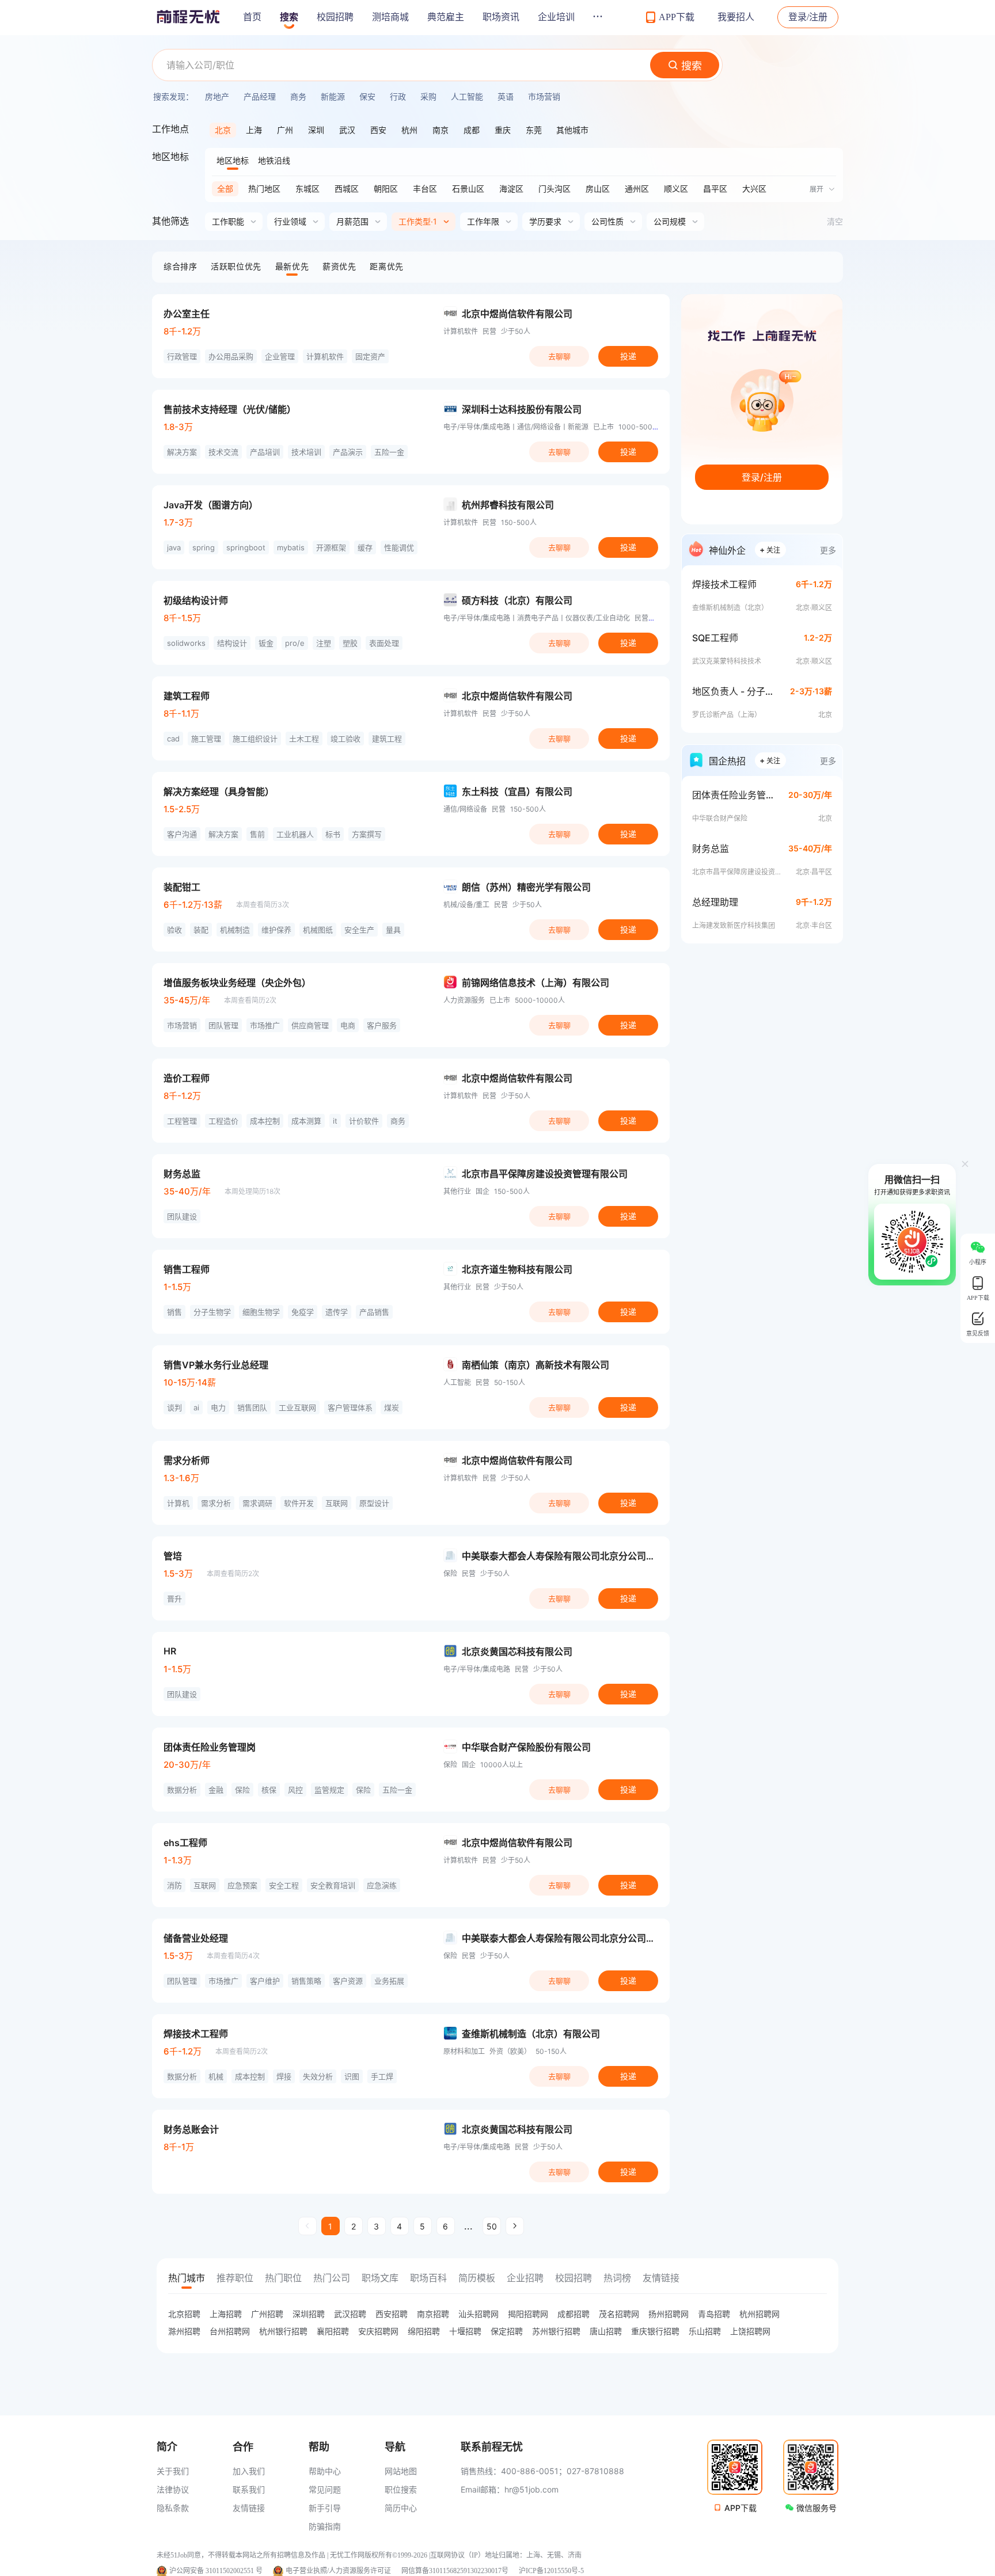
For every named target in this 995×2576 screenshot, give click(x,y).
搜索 (289, 17)
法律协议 (173, 2489)
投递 (628, 356)
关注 (770, 549)
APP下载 (740, 2508)
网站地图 (401, 2471)
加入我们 (249, 2471)
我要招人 (736, 17)
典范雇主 (446, 17)
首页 (252, 17)
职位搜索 (401, 2489)
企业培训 (556, 17)
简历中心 (401, 2508)
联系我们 (249, 2489)
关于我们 (173, 2471)
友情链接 (249, 2508)
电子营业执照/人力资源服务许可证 (338, 2571)
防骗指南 (325, 2526)
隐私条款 (173, 2508)
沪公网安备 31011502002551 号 (216, 2571)
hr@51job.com (531, 2489)
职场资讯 (501, 17)
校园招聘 (335, 17)
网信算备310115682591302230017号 (455, 2571)
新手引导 (325, 2508)
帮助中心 (325, 2471)
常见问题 (325, 2489)
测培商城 (390, 17)
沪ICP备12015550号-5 (551, 2571)
